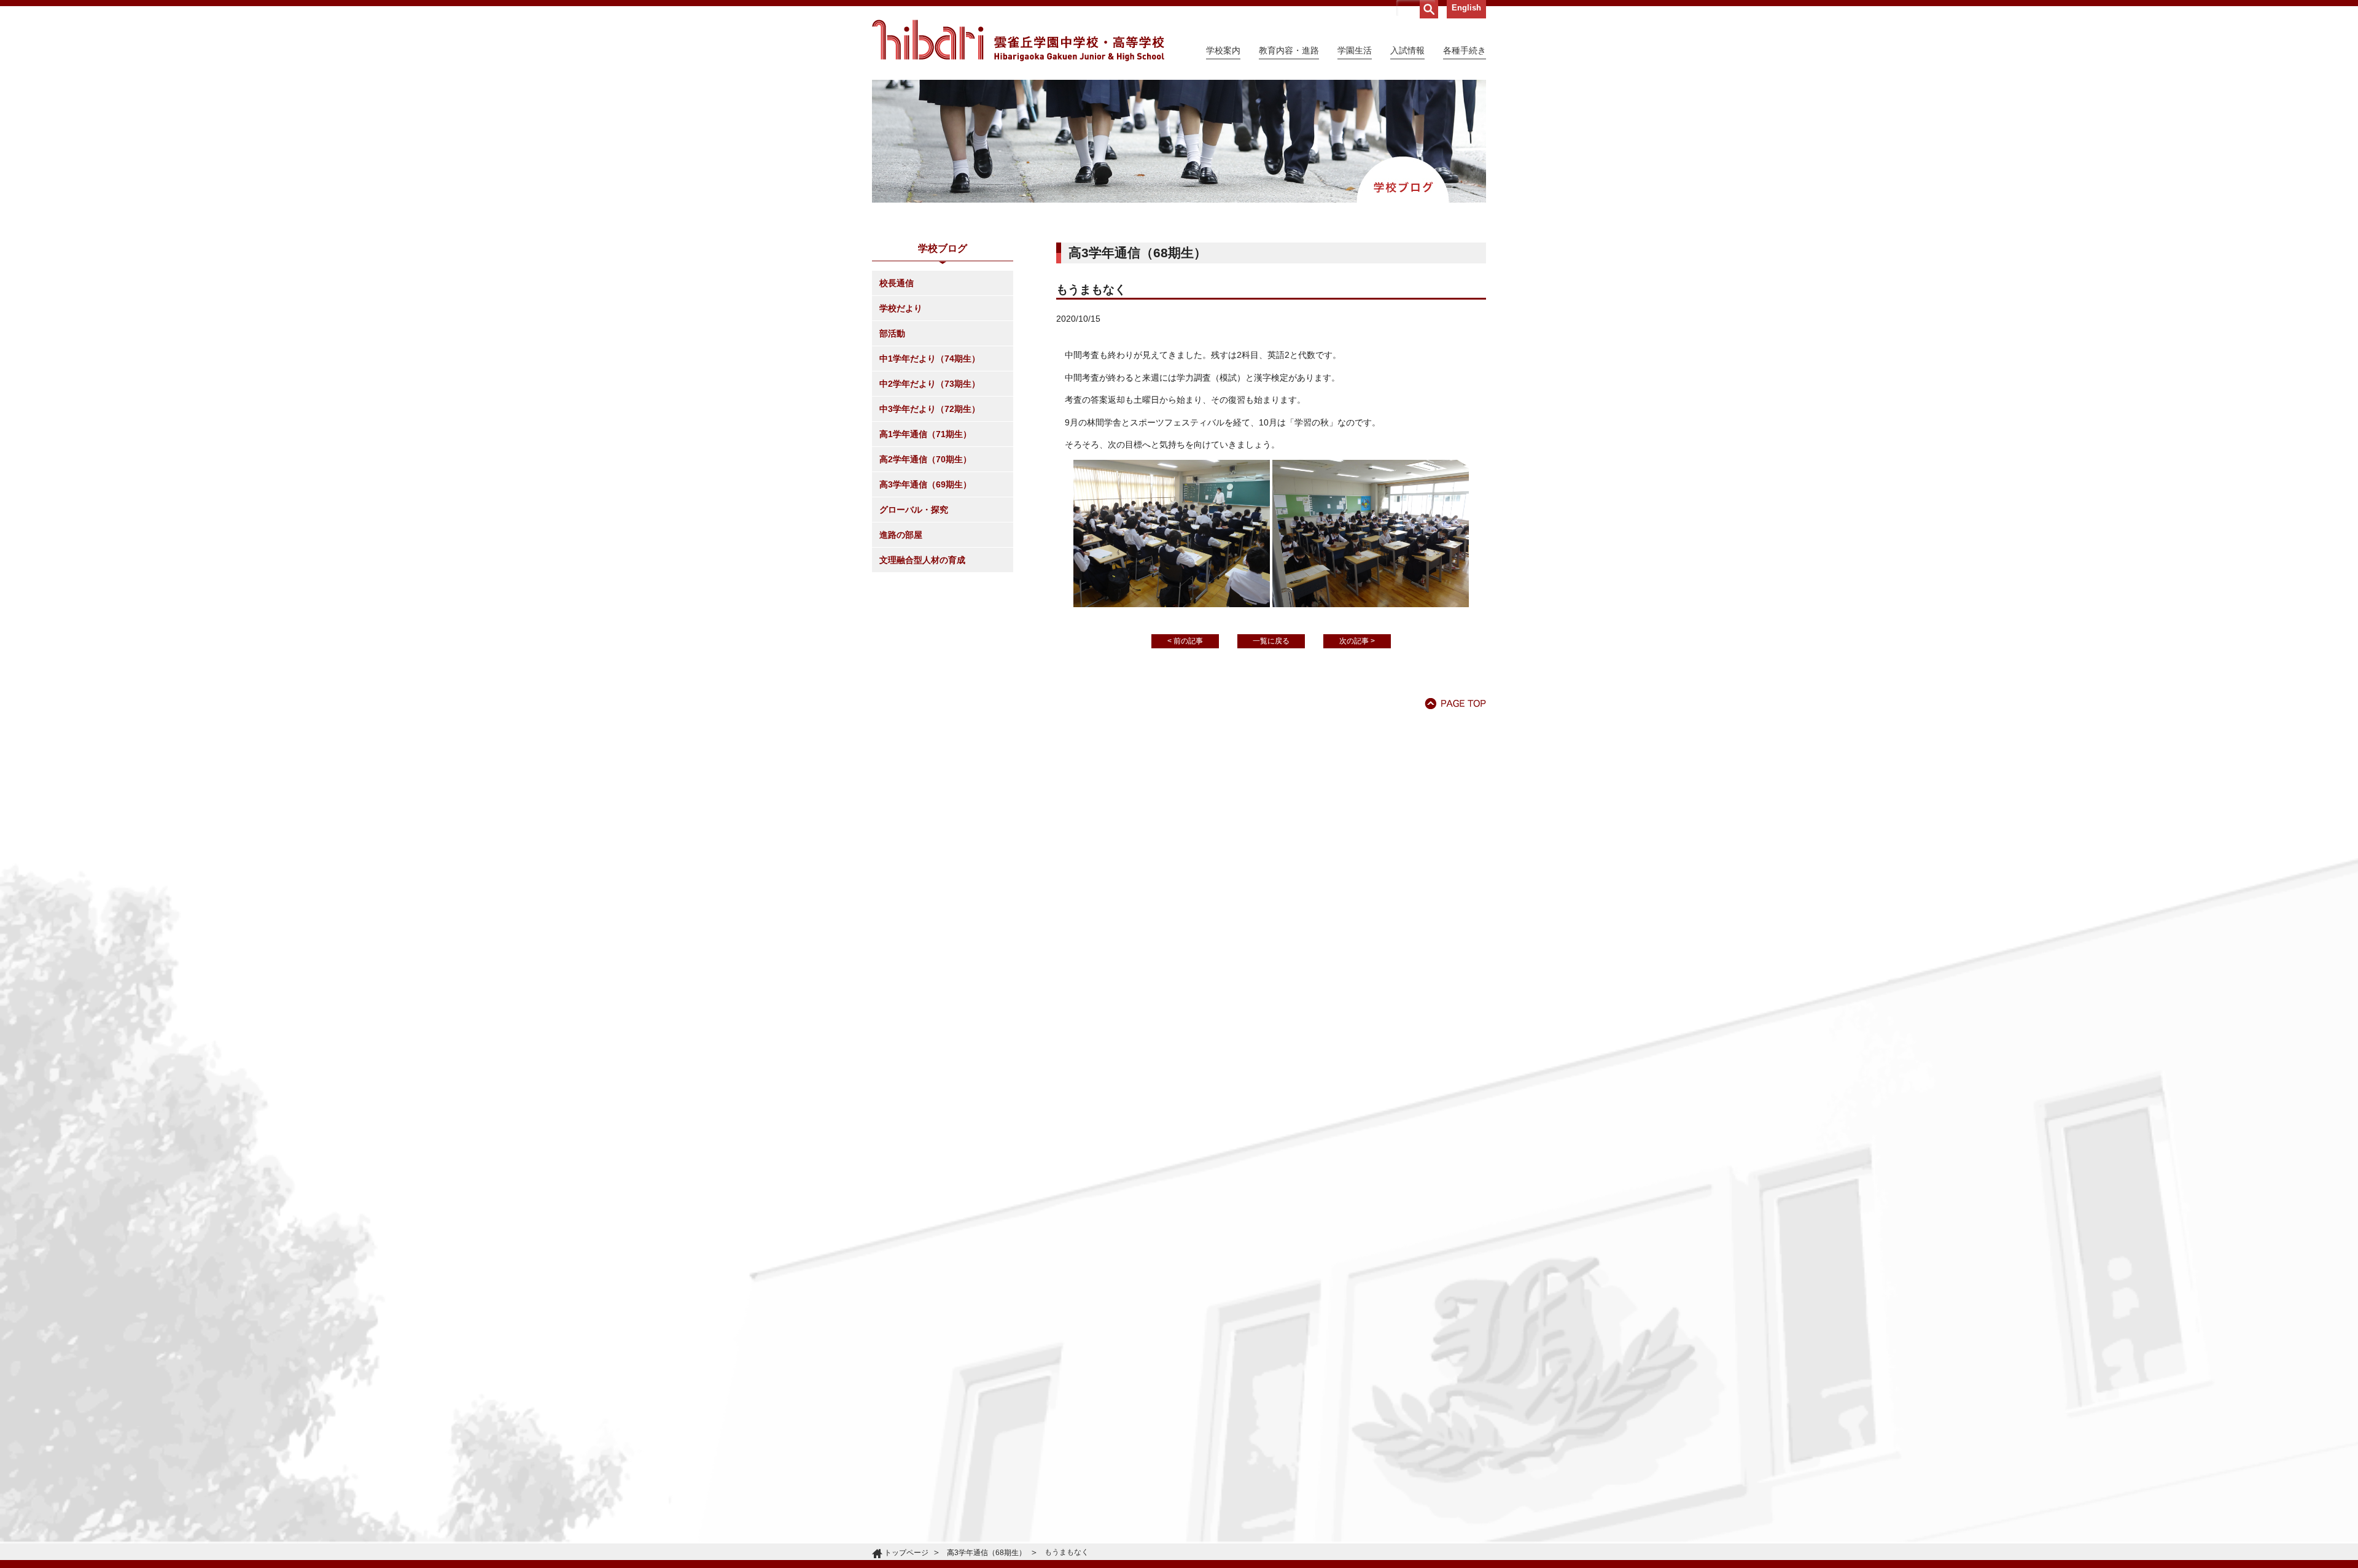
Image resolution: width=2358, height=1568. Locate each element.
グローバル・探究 (914, 510)
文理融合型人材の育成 (922, 560)
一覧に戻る (1271, 641)
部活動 (892, 333)
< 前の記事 (1185, 641)
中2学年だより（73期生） (930, 384)
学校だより (901, 308)
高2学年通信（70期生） (925, 459)
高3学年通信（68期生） (986, 1553)
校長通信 (897, 283)
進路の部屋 (901, 535)
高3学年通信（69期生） (925, 484)
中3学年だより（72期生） (930, 409)
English (1466, 8)
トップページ (906, 1553)
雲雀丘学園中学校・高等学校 (1018, 41)
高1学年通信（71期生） (925, 434)
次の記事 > (1357, 641)
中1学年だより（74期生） (930, 359)
